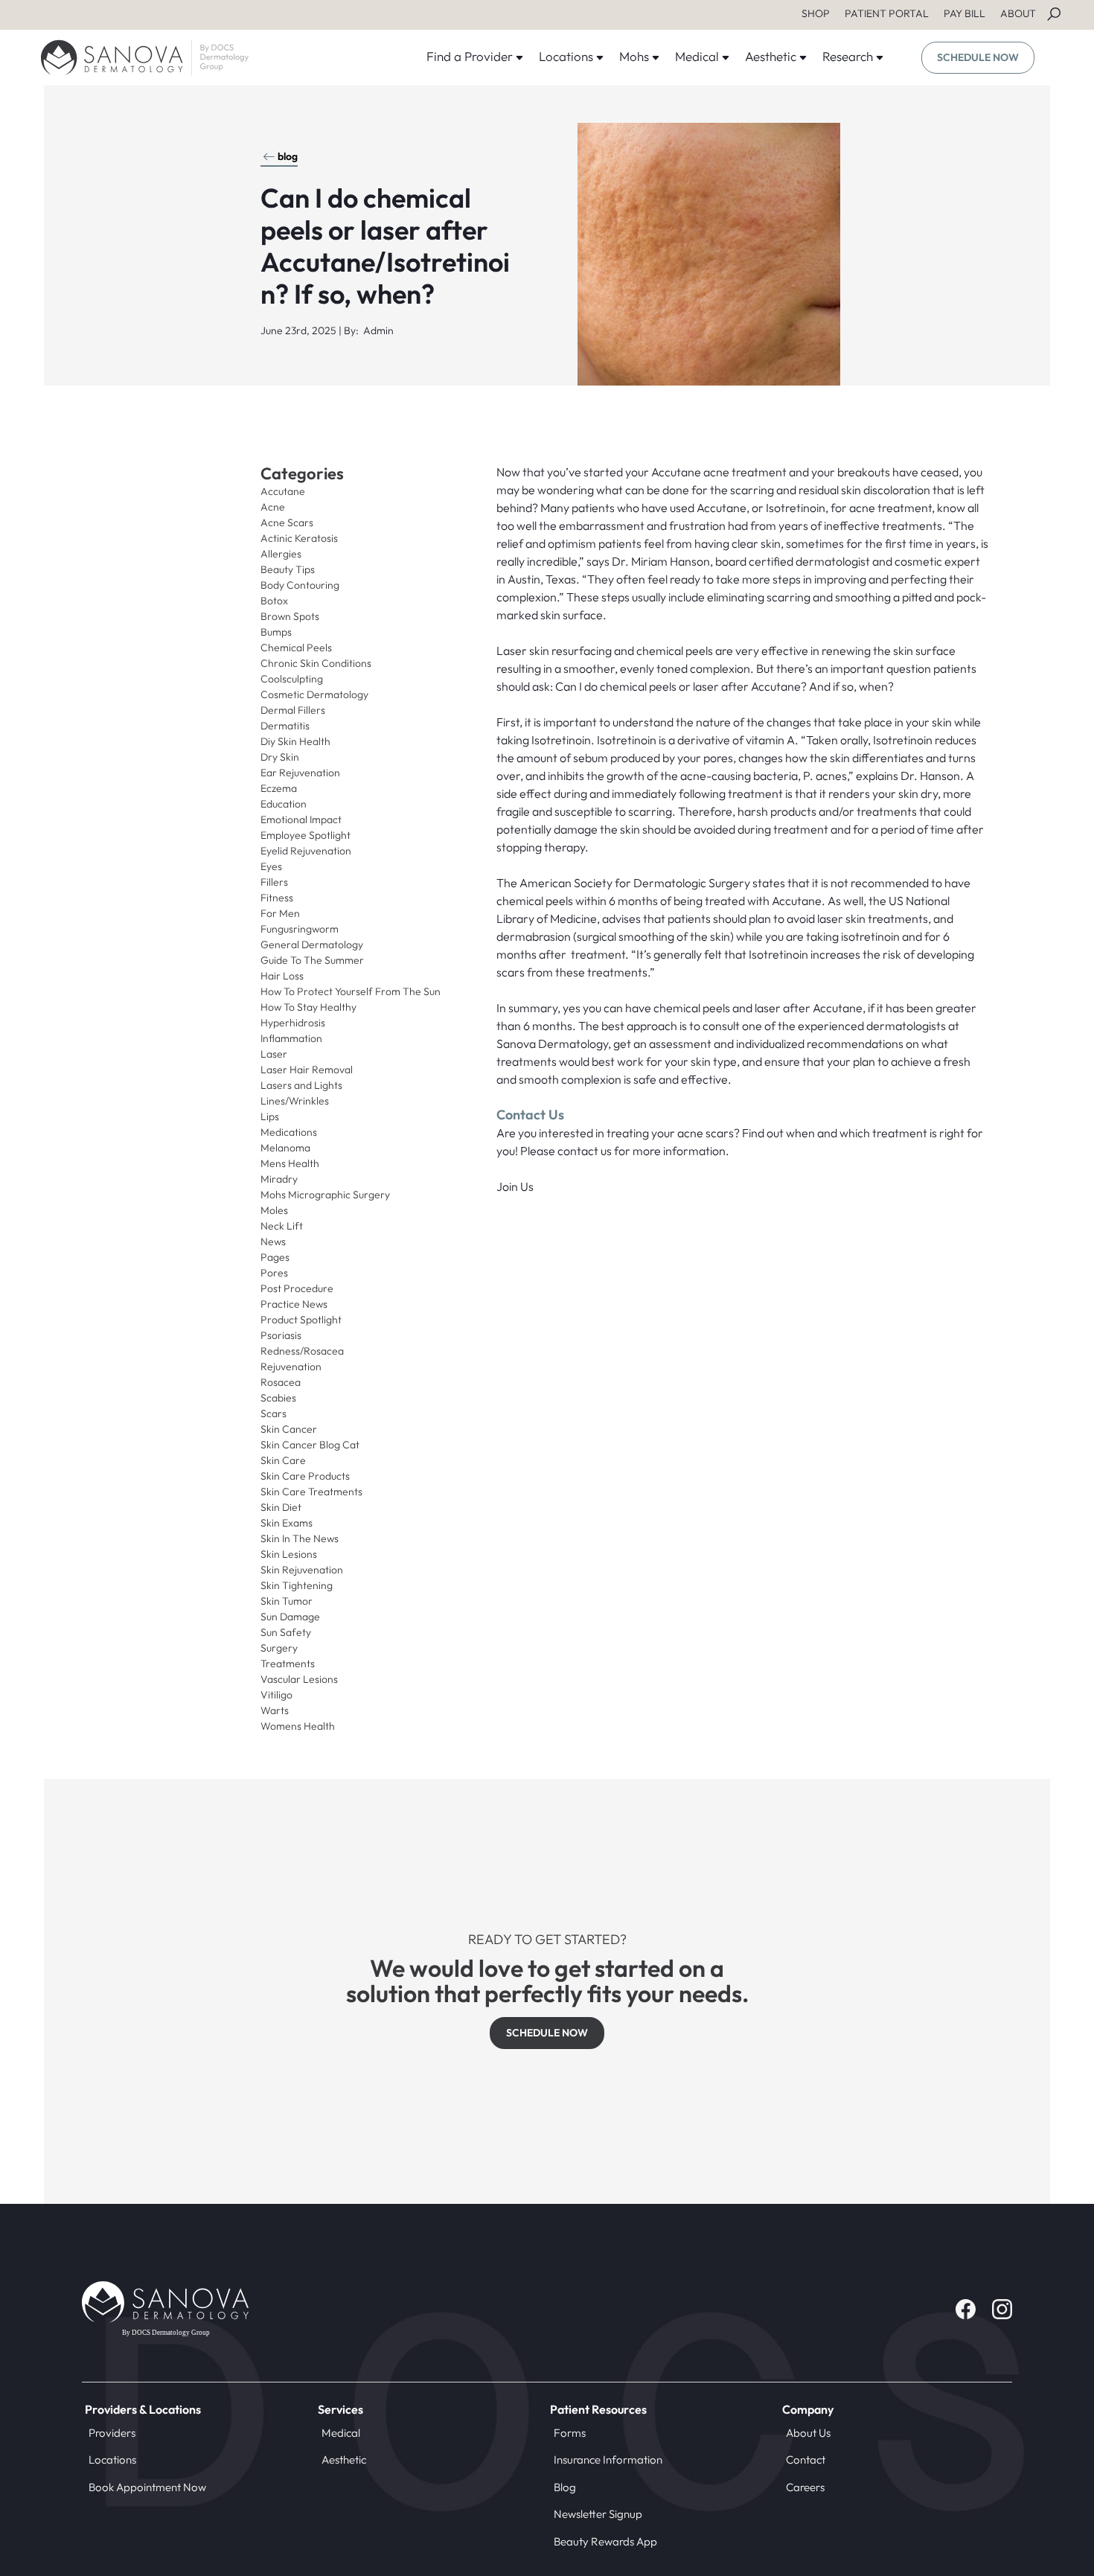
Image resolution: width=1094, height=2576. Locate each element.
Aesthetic (344, 2460)
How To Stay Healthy (308, 1007)
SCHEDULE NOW (978, 57)
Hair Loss (282, 976)
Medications (289, 1132)
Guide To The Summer (312, 960)
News (273, 1241)
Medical (341, 2433)
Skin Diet (281, 1507)
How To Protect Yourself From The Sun (351, 991)
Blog (565, 2487)
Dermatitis (285, 726)
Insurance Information (608, 2460)
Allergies (281, 554)
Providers (112, 2433)
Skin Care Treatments (311, 1492)
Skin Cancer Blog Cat (310, 1445)
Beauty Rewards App (605, 2541)
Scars (273, 1413)
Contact (806, 2460)
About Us (808, 2433)
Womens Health (298, 1726)
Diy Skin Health (295, 741)
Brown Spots (290, 616)
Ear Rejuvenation (300, 773)
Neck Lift (282, 1226)
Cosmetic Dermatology (314, 694)
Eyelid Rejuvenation (306, 851)
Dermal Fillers (293, 710)
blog (288, 156)
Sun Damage (290, 1617)
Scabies (278, 1398)
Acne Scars (287, 522)
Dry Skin (280, 757)
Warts (275, 1710)
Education (284, 804)
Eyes (271, 866)
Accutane (283, 491)
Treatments (288, 1663)
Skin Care (283, 1460)
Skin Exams (287, 1523)
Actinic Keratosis (299, 538)
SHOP (816, 13)
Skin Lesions (289, 1554)
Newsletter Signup (598, 2514)
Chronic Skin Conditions (316, 663)
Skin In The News (300, 1538)
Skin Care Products (305, 1476)
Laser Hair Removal (307, 1070)
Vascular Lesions (299, 1679)
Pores (274, 1273)
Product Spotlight (301, 1320)
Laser (274, 1054)
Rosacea (281, 1382)
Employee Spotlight (306, 835)
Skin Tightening (297, 1585)
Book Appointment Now (147, 2487)
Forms (570, 2433)
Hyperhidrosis (293, 1023)
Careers (805, 2487)
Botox (274, 601)
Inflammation (291, 1038)
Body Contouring (300, 585)
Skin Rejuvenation (302, 1570)
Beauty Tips (288, 569)
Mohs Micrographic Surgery (325, 1195)
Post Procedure (297, 1288)
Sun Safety (286, 1632)
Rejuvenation (291, 1367)
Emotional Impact (301, 819)
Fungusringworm (300, 929)
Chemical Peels (296, 648)
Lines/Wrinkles (295, 1101)
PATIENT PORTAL (887, 13)
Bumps (276, 632)
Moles (274, 1210)
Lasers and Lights (301, 1085)
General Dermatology (312, 945)
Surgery (279, 1648)
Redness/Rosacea (302, 1351)
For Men (280, 913)
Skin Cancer (289, 1429)
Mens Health (290, 1163)
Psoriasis (281, 1335)
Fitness (277, 898)
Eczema (279, 788)
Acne (273, 507)
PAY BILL (965, 13)
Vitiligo (276, 1695)
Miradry (279, 1179)
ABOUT (1018, 13)
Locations (112, 2460)
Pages (275, 1257)
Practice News (294, 1304)
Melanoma (285, 1148)
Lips (270, 1116)
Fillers (274, 882)
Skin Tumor (287, 1601)
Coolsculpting (292, 679)
